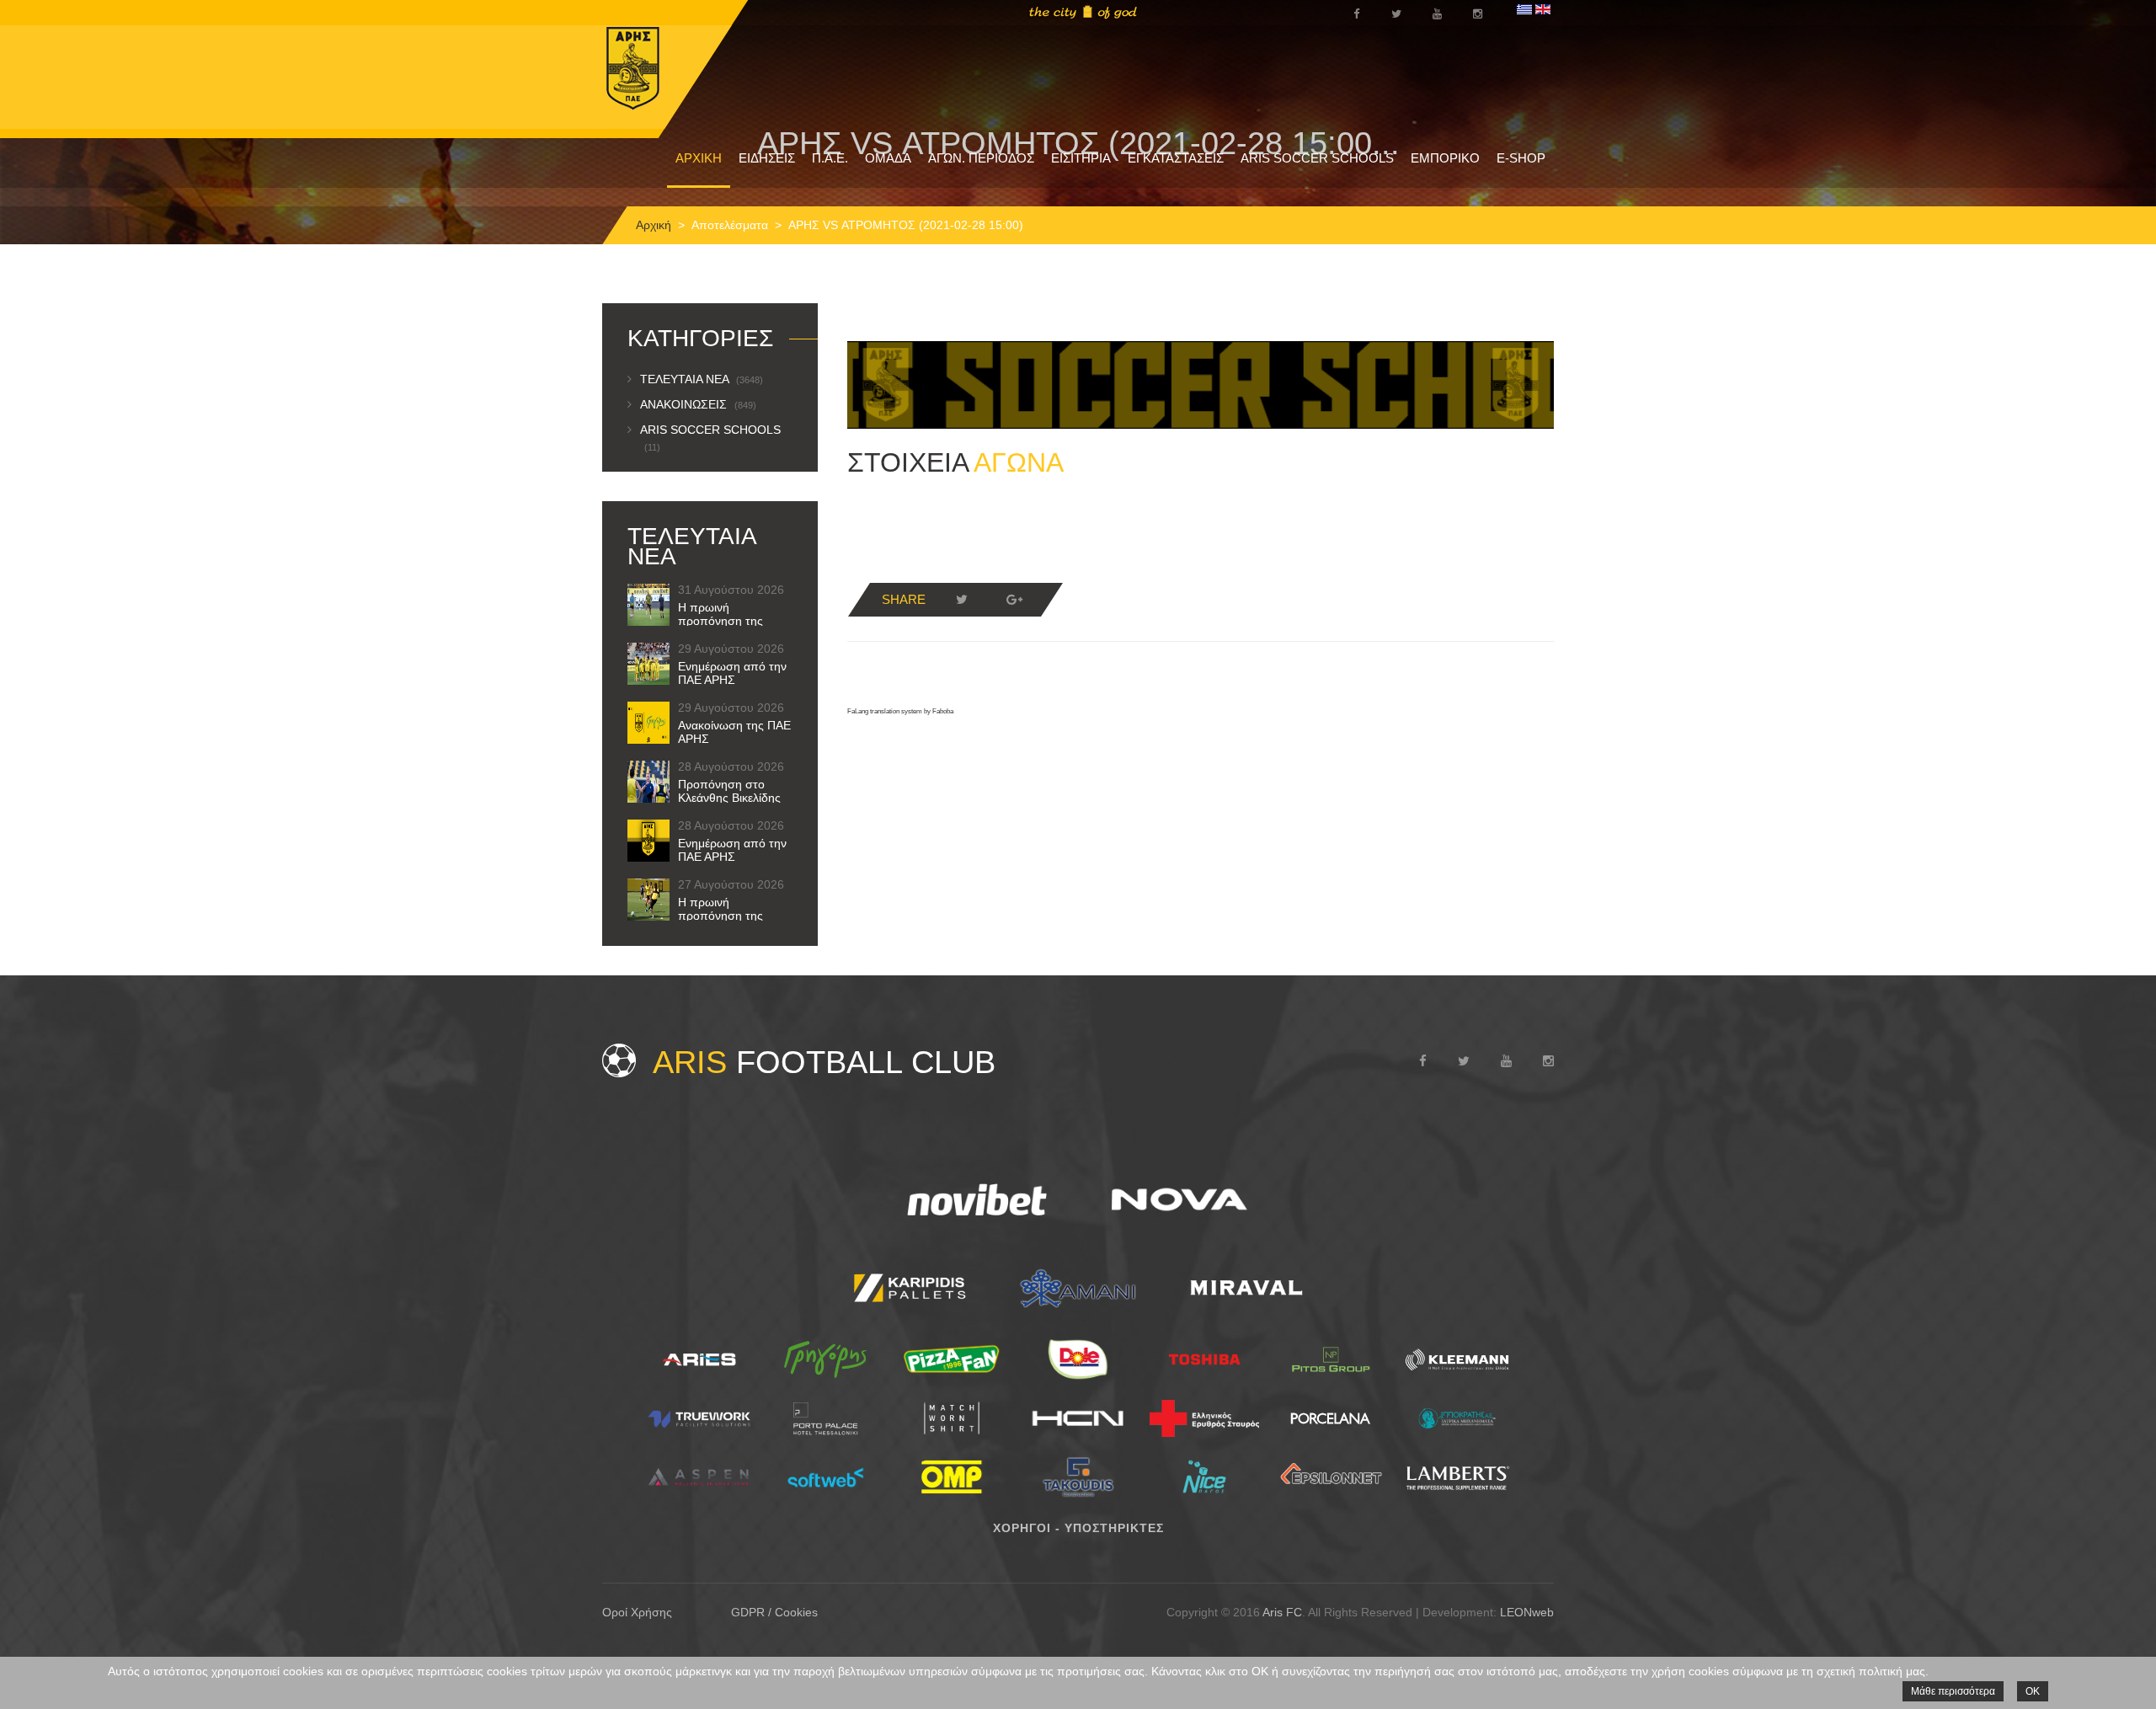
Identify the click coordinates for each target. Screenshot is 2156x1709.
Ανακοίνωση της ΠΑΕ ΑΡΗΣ (734, 732)
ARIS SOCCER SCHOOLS (1317, 158)
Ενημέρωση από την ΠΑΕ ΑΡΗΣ (732, 673)
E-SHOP (1521, 158)
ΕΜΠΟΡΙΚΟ (1445, 158)
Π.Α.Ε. (830, 158)
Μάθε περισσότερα (1953, 1691)
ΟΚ (2033, 1691)
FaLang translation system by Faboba (900, 711)
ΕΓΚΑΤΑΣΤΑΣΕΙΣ (1176, 158)
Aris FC (1282, 1612)
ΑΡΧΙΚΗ (699, 158)
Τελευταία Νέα (702, 379)
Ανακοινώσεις (698, 404)
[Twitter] (962, 600)
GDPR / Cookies (774, 1612)
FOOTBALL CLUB (824, 1062)
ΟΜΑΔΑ (888, 158)
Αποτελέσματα (730, 225)
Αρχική (654, 225)
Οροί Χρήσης (637, 1612)
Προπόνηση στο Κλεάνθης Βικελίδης (729, 791)
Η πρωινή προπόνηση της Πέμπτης (720, 916)
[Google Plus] (1014, 600)
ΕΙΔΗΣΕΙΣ (767, 158)
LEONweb (1527, 1612)
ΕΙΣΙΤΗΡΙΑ (1081, 158)
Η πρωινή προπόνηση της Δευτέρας (720, 621)
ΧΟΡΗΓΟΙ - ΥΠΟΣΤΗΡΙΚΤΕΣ (1078, 1528)
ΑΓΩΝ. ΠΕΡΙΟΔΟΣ (981, 158)
